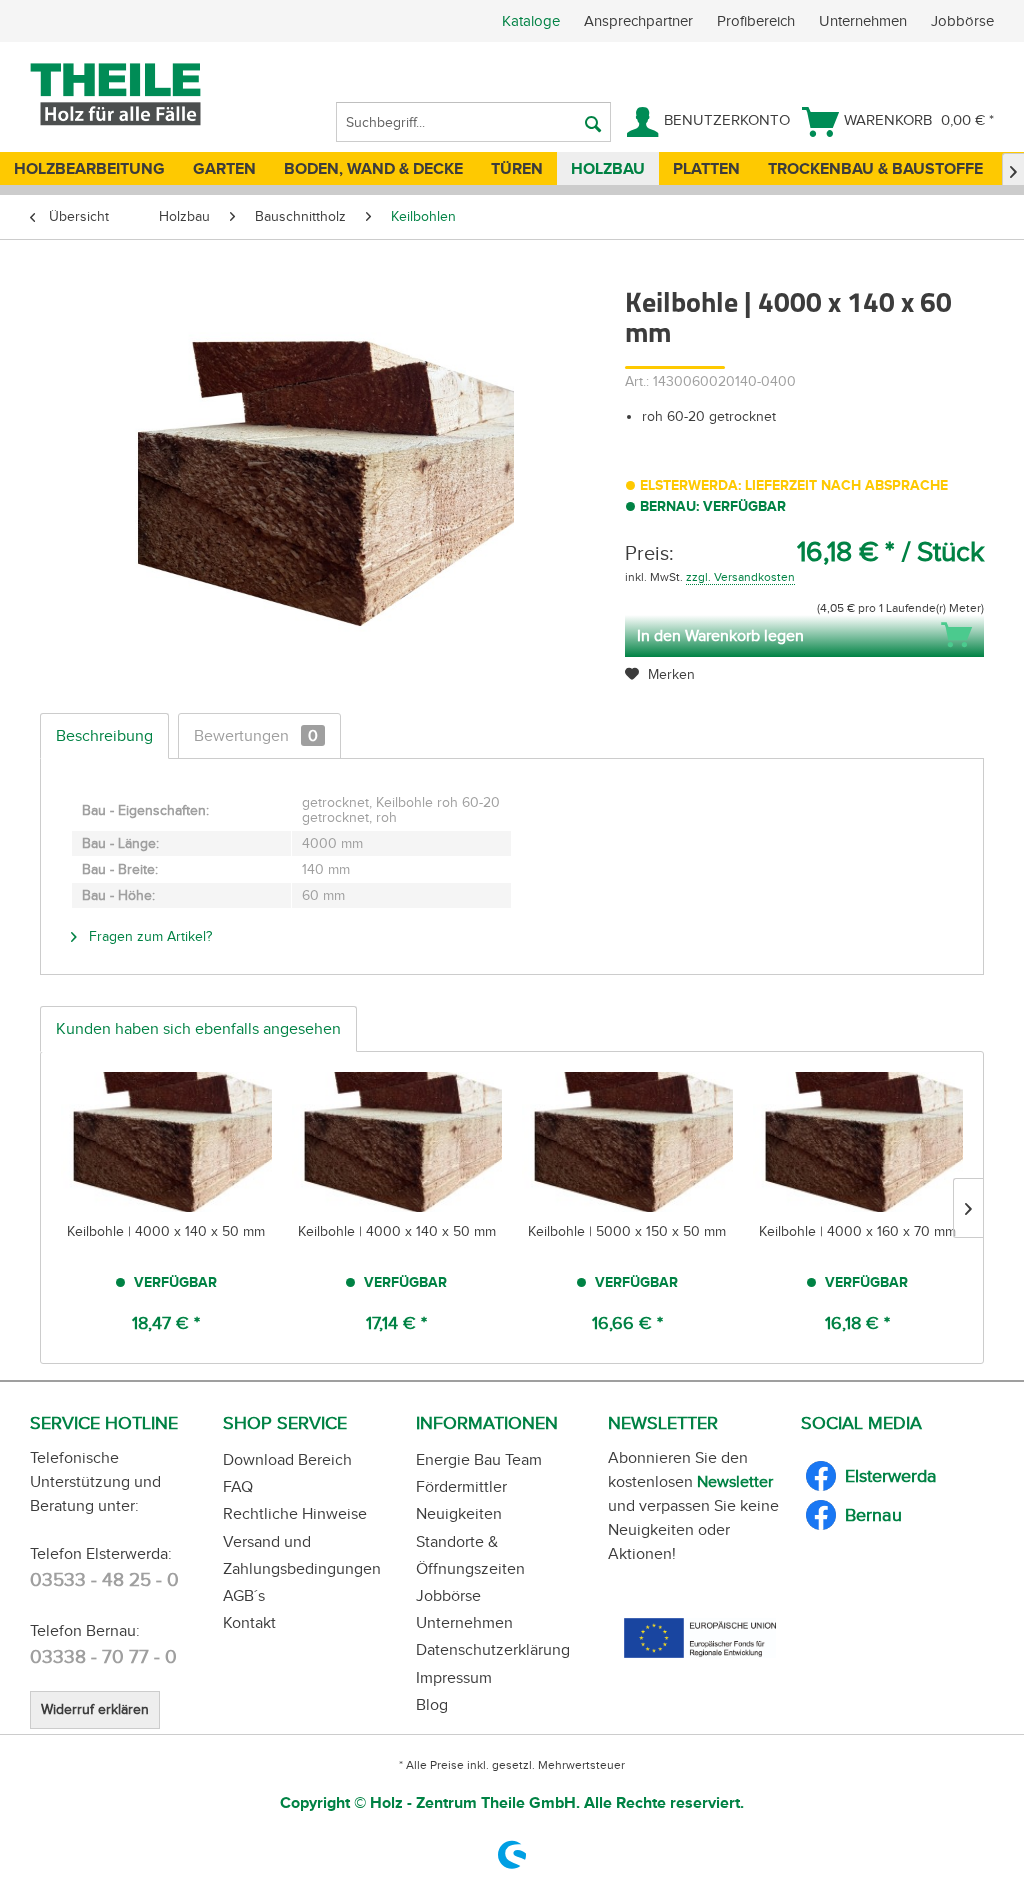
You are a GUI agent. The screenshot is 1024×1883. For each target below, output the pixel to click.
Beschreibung (104, 735)
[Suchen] (593, 122)
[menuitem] (763, 21)
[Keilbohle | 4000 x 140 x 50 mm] (166, 1142)
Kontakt (249, 1622)
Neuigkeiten (459, 1513)
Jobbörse (962, 21)
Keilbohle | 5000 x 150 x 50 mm (627, 1231)
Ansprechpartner (640, 21)
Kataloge (531, 21)
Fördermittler (461, 1486)
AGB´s (244, 1595)
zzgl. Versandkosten (740, 577)
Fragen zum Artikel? (148, 936)
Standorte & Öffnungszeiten (470, 1555)
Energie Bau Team (479, 1459)
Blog (432, 1704)
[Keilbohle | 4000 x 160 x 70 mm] (858, 1142)
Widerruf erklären (95, 1709)
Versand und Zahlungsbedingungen (302, 1555)
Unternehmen (865, 21)
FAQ (238, 1486)
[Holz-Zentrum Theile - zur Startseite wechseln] (147, 95)
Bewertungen (256, 735)
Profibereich (758, 21)
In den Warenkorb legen (720, 635)
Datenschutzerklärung (493, 1649)
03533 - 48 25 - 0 (104, 1579)
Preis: (649, 553)
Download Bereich (287, 1459)
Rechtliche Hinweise (295, 1513)
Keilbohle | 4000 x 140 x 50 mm (166, 1231)
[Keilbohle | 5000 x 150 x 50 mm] (627, 1142)
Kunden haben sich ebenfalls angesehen (198, 1028)
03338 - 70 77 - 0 (103, 1656)
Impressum (454, 1677)
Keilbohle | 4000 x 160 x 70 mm (857, 1231)
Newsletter (735, 1481)
